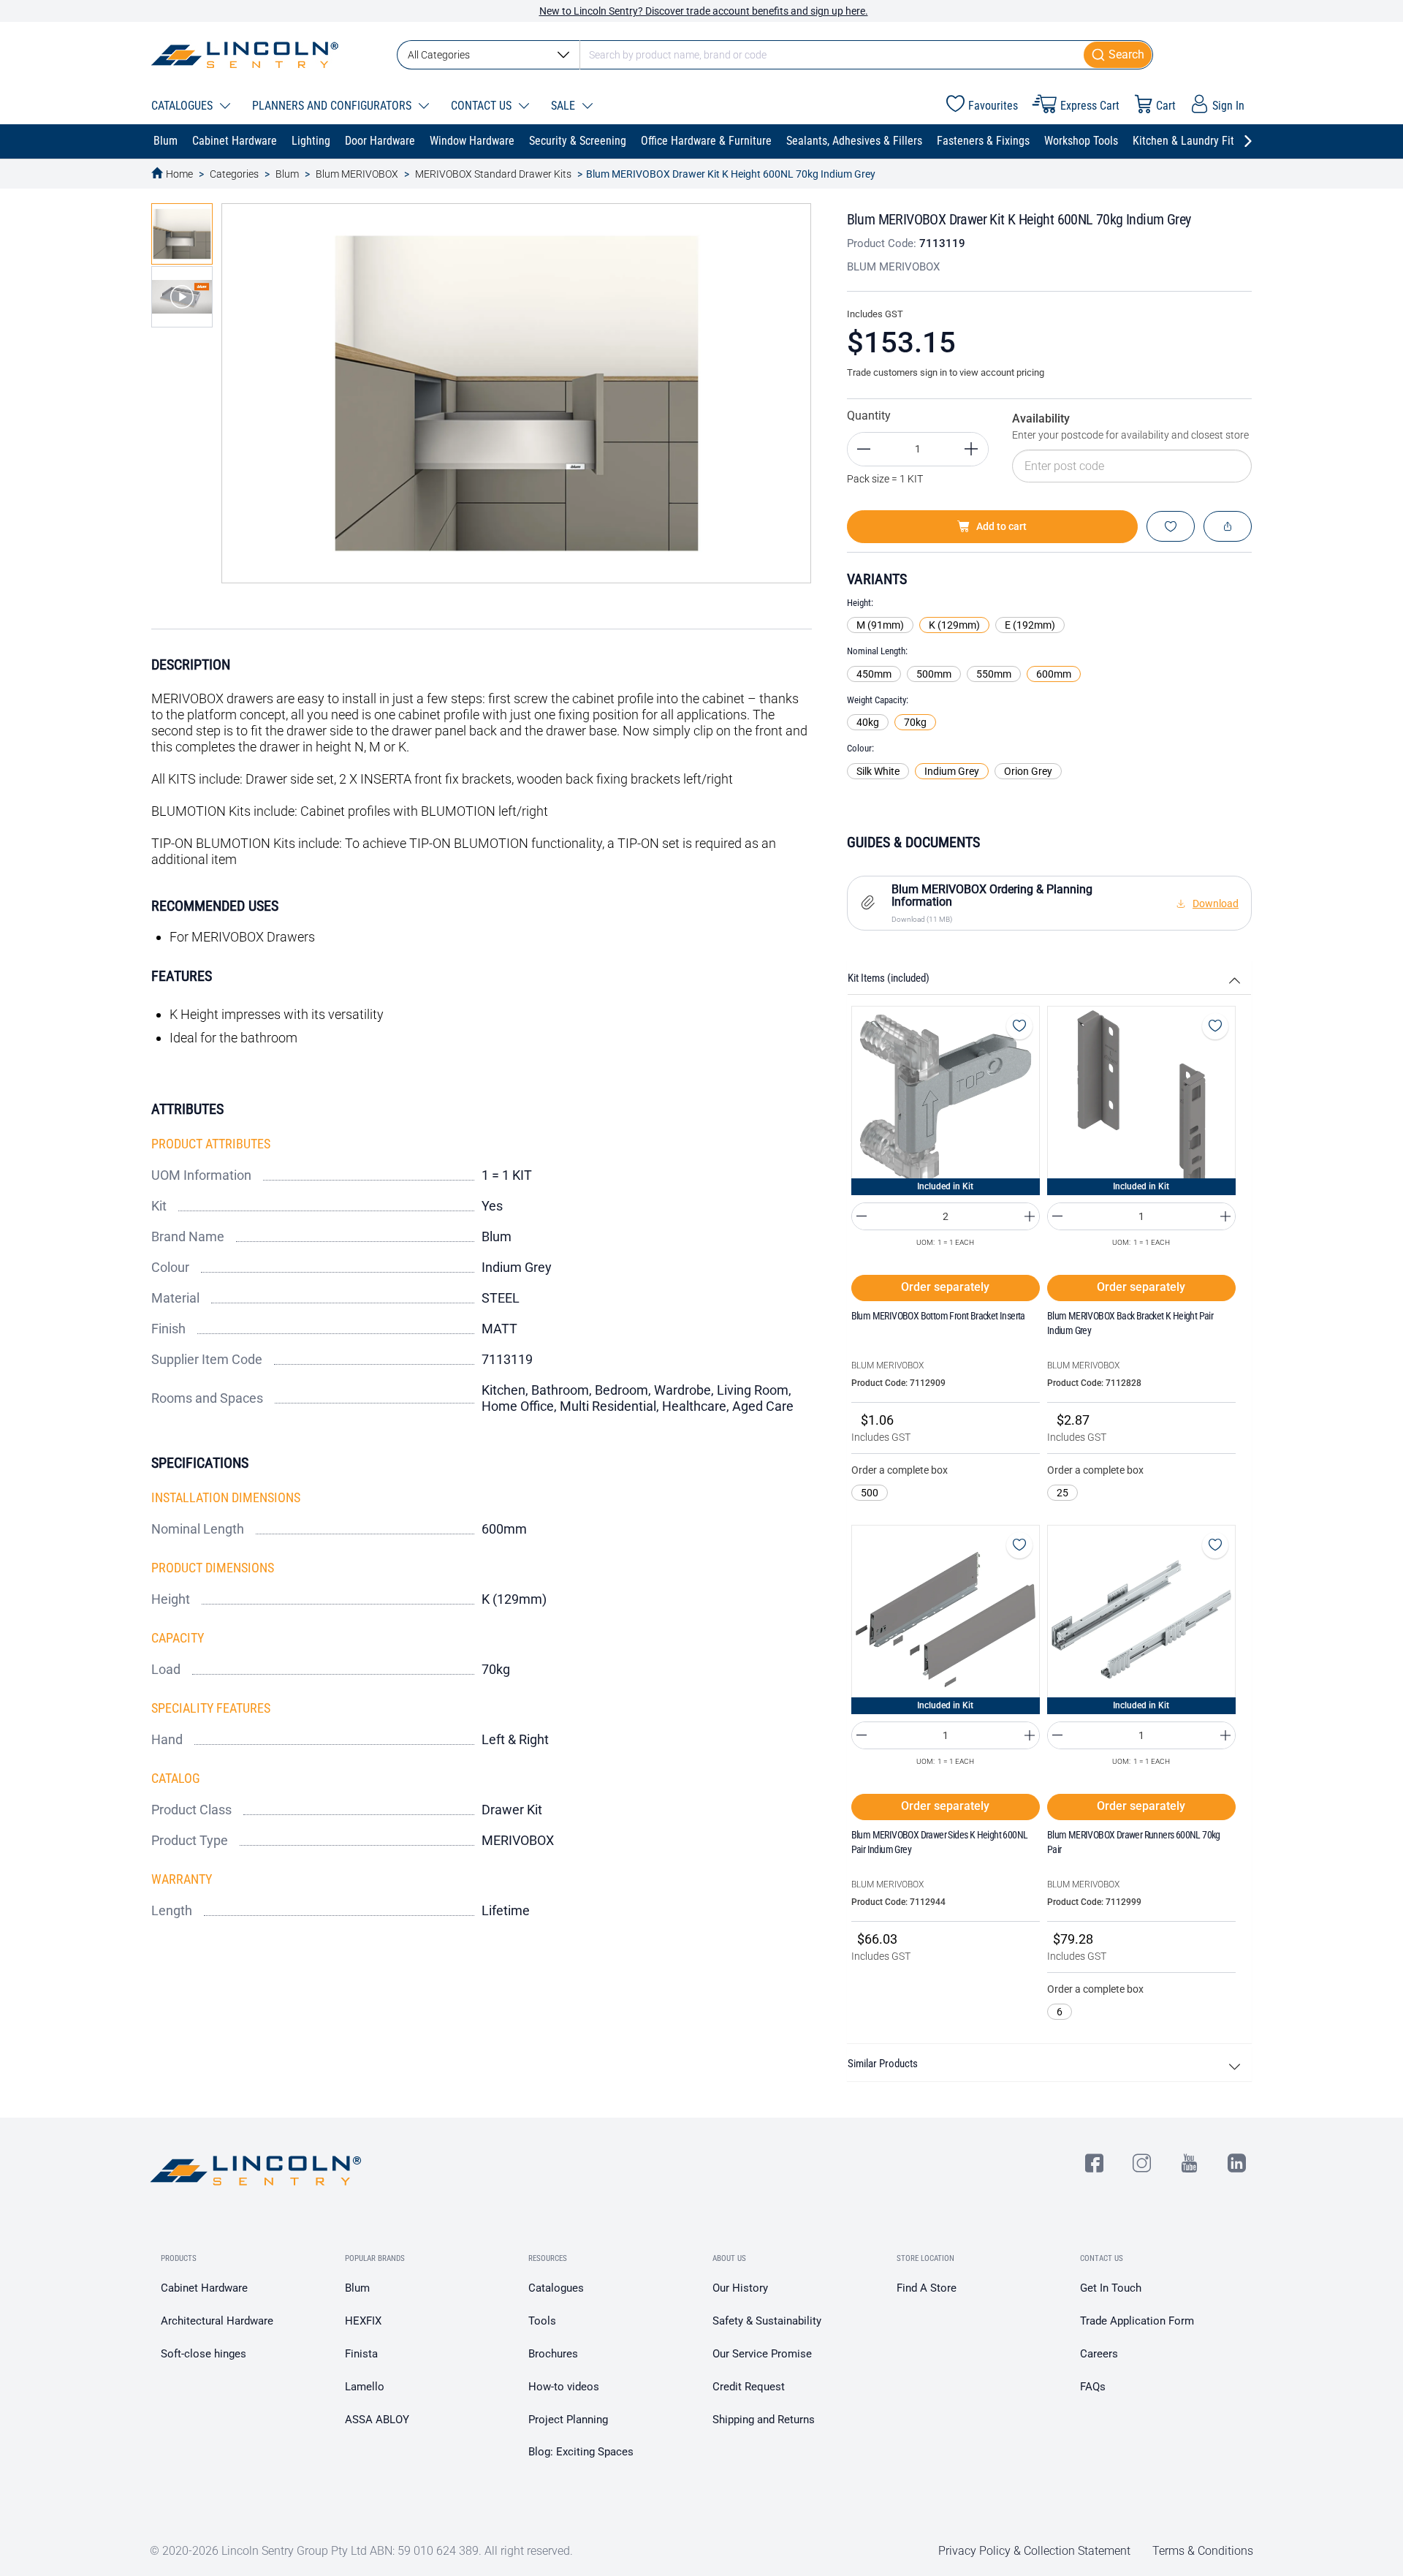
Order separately (945, 1287)
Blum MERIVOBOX (357, 174)
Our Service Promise (762, 2354)
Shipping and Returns (764, 2420)
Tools (542, 2321)
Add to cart (1001, 526)
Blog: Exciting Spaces (581, 2452)
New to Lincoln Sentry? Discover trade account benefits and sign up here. (704, 11)
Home (179, 174)
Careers (1099, 2354)
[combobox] (775, 55)
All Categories (439, 55)
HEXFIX (363, 2321)
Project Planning (568, 2420)
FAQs (1093, 2387)
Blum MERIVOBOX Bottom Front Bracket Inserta (938, 1316)
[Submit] (1118, 55)
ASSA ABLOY (377, 2420)
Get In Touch (1111, 2288)
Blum (287, 174)
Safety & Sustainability (767, 2321)
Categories (234, 174)
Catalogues (556, 2288)
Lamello (365, 2387)
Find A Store (927, 2288)
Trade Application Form (1137, 2321)
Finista (361, 2354)
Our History (740, 2288)
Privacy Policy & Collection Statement (1034, 2551)
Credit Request (749, 2387)
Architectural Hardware (217, 2321)
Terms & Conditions (1203, 2551)
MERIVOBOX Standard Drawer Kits (493, 174)
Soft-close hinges (204, 2354)
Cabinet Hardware (204, 2288)
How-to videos (564, 2387)
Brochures (553, 2354)
